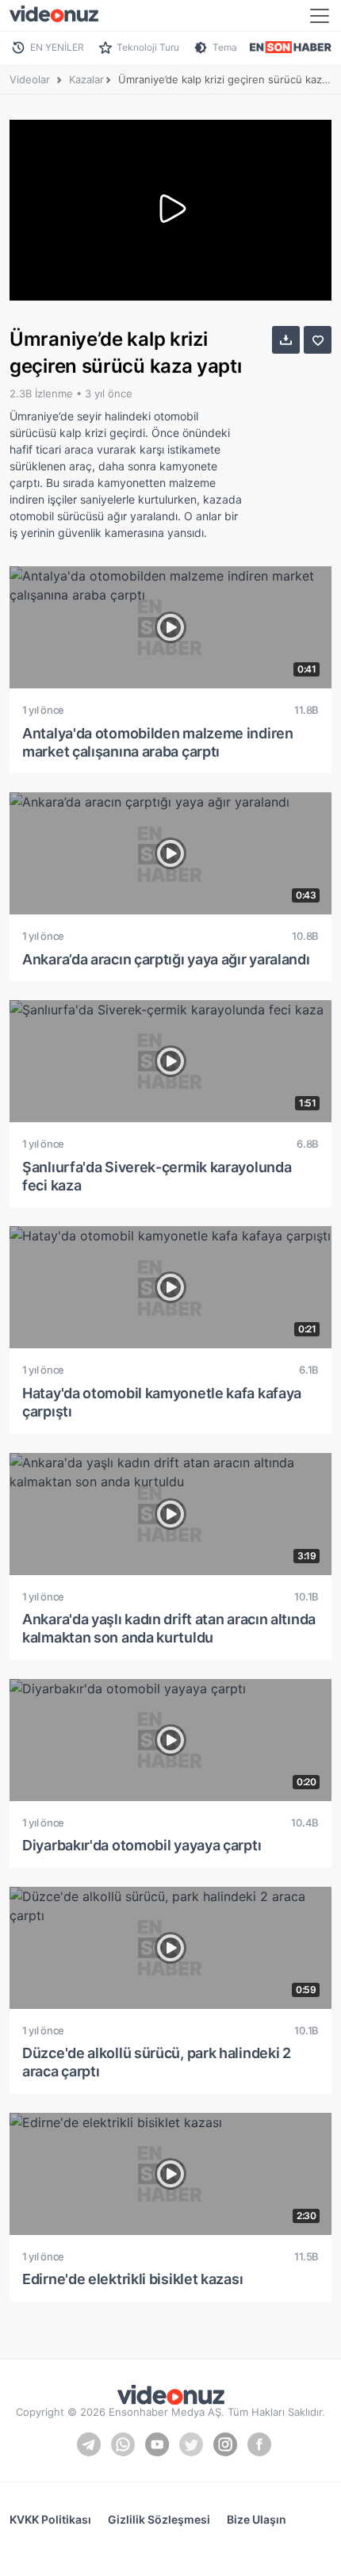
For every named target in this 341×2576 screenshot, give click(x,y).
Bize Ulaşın (257, 2519)
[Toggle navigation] (320, 16)
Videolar (30, 79)
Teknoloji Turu (148, 47)
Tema (225, 47)
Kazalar (86, 79)
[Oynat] (170, 210)
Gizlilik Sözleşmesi (159, 2519)
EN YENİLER (57, 47)
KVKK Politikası (50, 2519)
